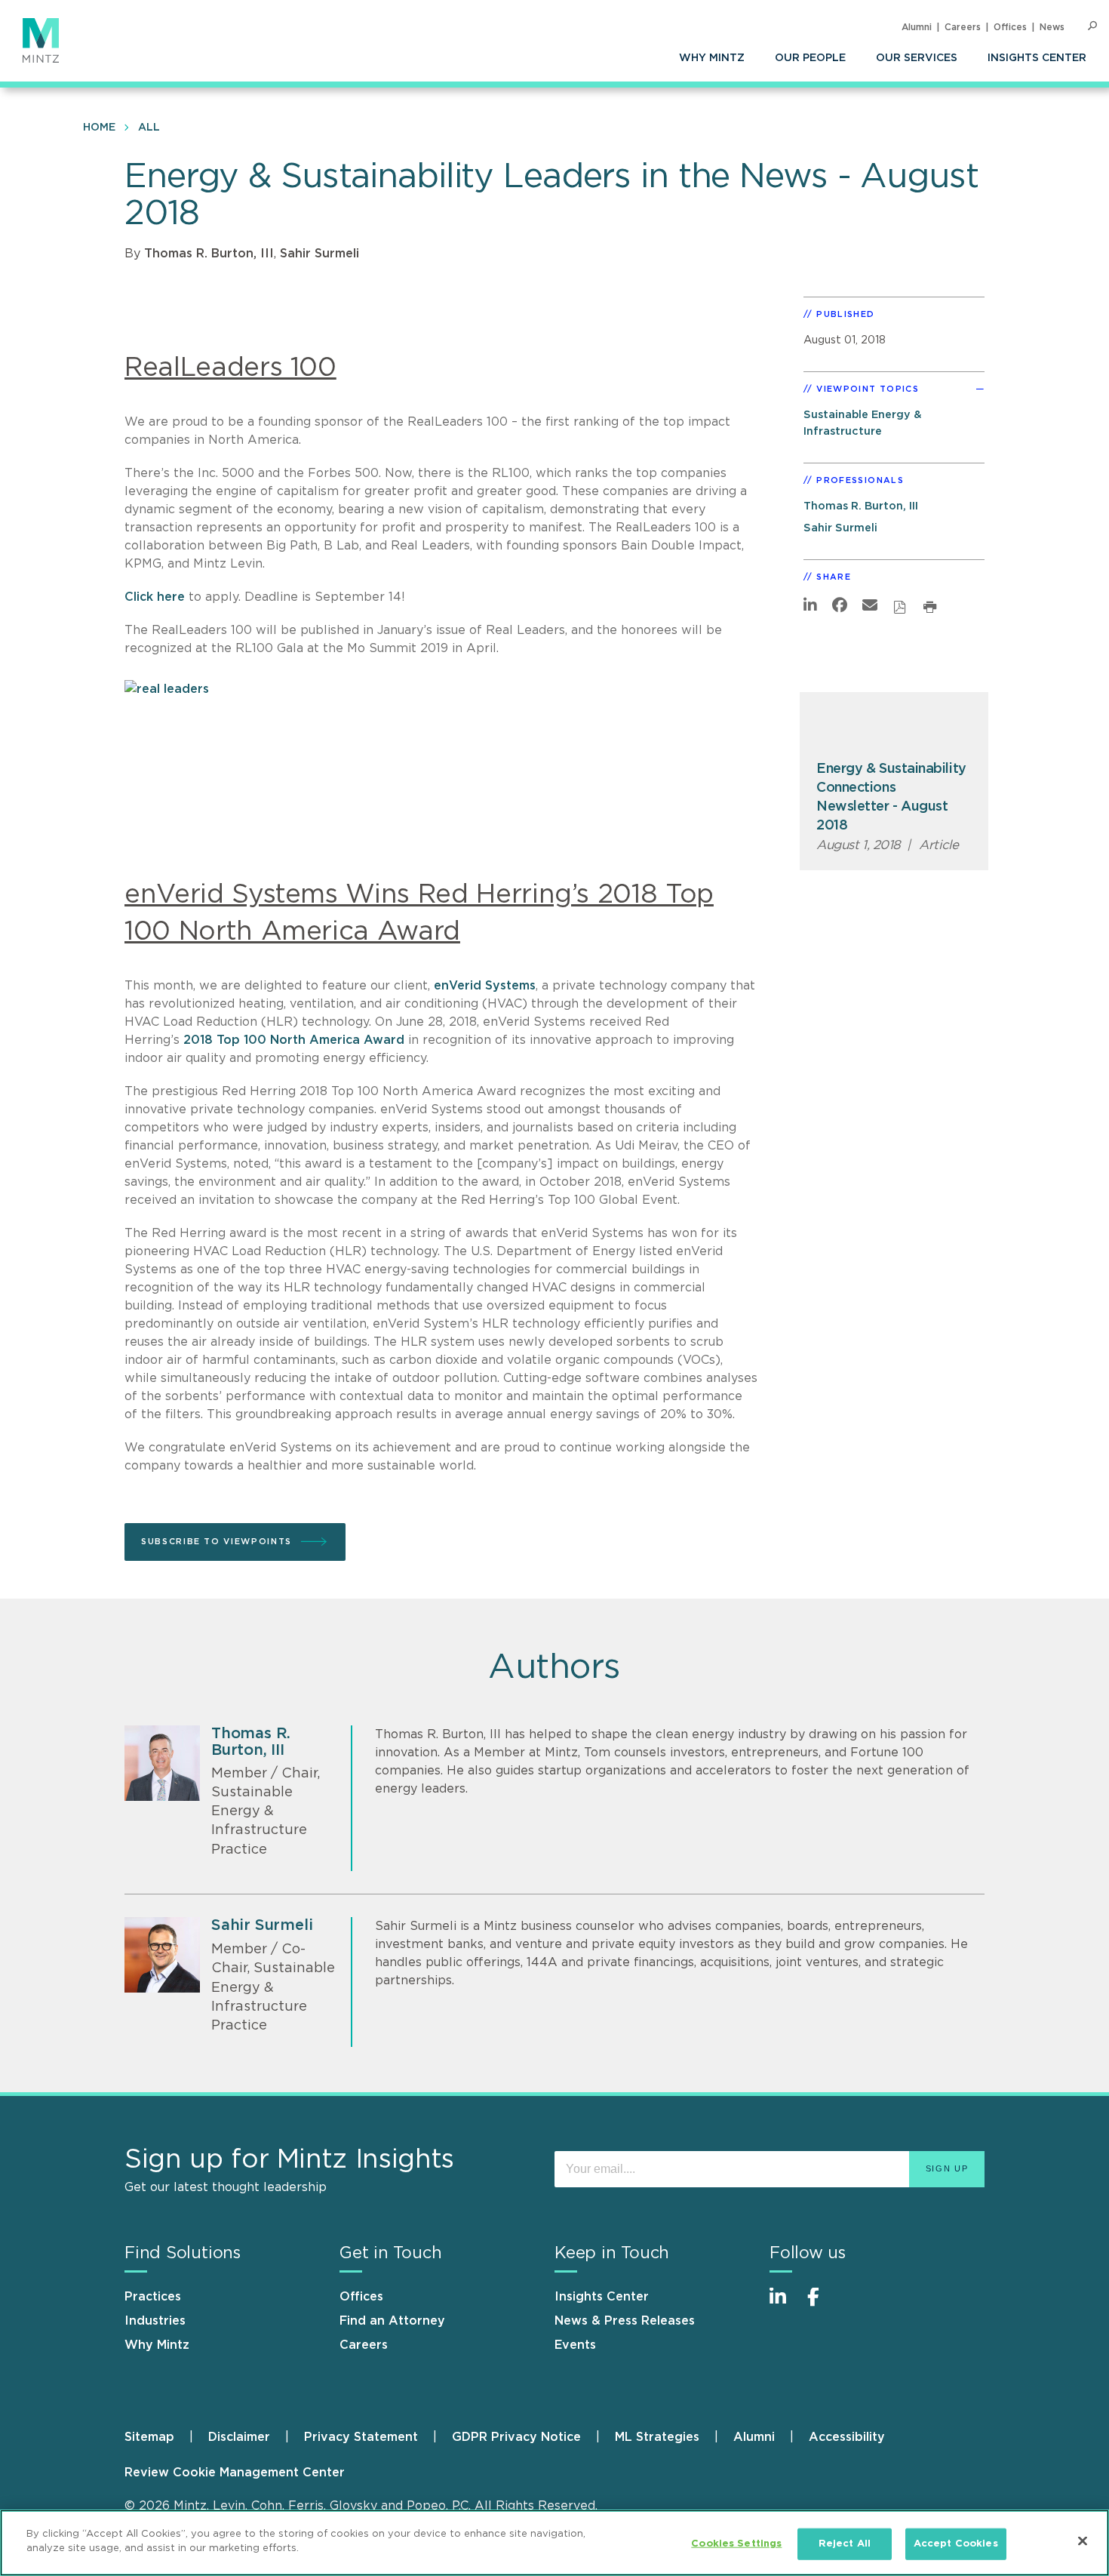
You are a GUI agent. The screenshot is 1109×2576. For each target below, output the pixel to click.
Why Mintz (712, 58)
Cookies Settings (736, 2544)
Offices (1010, 27)
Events (575, 2345)
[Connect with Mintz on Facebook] (822, 2305)
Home (99, 128)
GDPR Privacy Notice (516, 2437)
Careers (963, 27)
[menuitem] (712, 58)
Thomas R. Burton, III (209, 254)
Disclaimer (239, 2437)
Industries (155, 2321)
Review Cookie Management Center (235, 2473)
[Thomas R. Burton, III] (162, 1763)
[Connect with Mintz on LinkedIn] (785, 2305)
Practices (153, 2297)
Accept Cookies (956, 2544)
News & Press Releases (625, 2321)
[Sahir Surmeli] (162, 1955)
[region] (554, 2543)
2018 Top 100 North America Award (294, 1040)
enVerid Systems (485, 986)
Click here (155, 597)
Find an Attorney (392, 2321)
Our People (810, 58)
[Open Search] (1092, 26)
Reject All (845, 2544)
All (149, 128)
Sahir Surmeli (319, 254)
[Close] (1083, 2541)
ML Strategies (657, 2437)
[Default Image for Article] (894, 727)
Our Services (917, 58)
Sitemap (149, 2437)
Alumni (917, 27)
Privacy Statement (361, 2437)
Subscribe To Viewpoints (217, 1542)
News (1052, 27)
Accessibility (847, 2437)
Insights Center (1037, 58)
